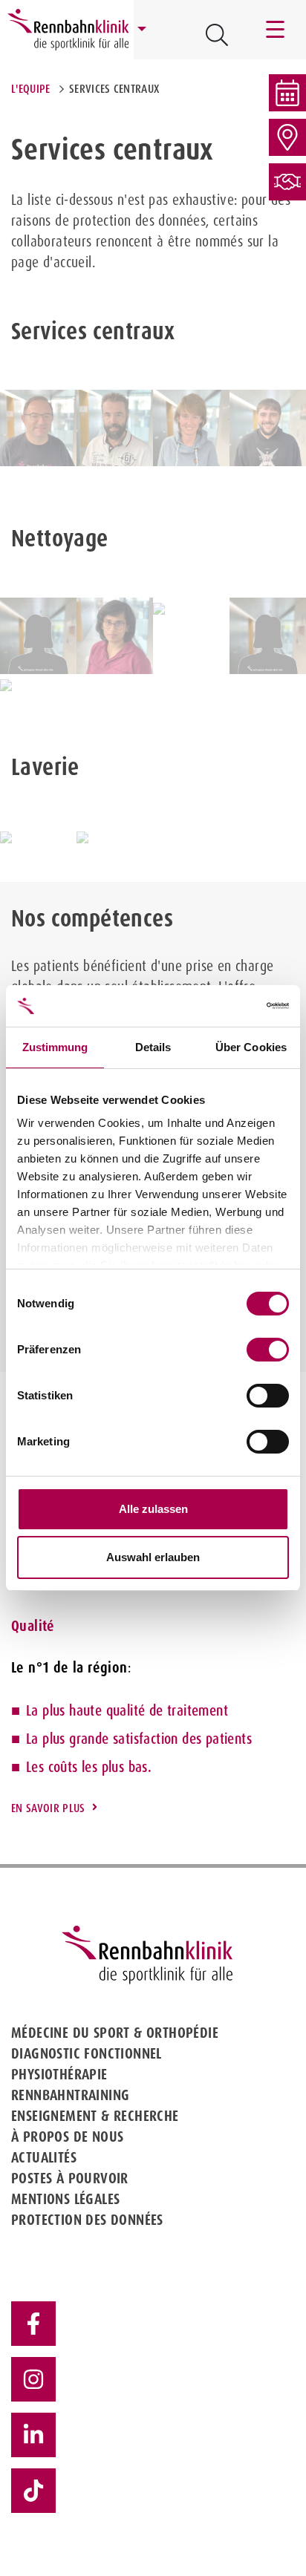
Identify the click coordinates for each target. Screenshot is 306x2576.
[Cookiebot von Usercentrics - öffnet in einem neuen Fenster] (224, 1006)
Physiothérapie (59, 2074)
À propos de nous (67, 2137)
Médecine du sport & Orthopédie (115, 2033)
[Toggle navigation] (276, 30)
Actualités (44, 2157)
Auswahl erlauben (153, 1557)
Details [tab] (153, 1047)
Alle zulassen (153, 1509)
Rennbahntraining (70, 2095)
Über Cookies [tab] (251, 1047)
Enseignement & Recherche (95, 2116)
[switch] (268, 1350)
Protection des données (87, 2220)
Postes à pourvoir (70, 2178)
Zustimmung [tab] (55, 1047)
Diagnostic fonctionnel (87, 2053)
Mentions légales (65, 2199)
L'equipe (31, 89)
